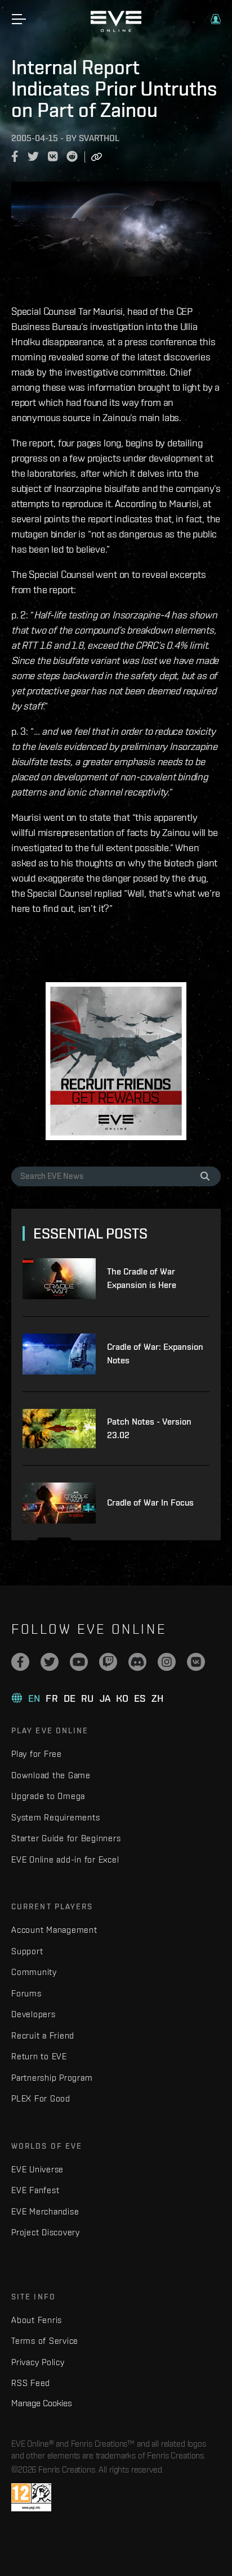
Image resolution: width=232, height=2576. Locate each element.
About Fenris (37, 2320)
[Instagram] (167, 1662)
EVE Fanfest (35, 2190)
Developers (34, 2014)
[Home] (116, 29)
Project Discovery (46, 2232)
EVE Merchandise (45, 2211)
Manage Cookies (42, 2403)
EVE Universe (37, 2169)
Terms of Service (45, 2341)
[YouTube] (79, 1662)
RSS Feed (31, 2383)
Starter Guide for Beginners (66, 1838)
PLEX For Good (41, 2098)
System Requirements (55, 1817)
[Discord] (137, 1662)
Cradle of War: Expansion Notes (155, 1353)
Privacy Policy (38, 2362)
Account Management (54, 1930)
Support (27, 1951)
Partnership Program (52, 2078)
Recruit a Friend (43, 2035)
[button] (216, 19)
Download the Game (51, 1775)
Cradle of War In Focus (150, 1502)
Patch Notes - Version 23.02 (149, 1428)
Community (34, 1972)
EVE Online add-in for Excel (65, 1859)
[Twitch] (108, 1662)
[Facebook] (20, 1662)
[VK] (196, 1662)
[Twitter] (50, 1662)
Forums (26, 1993)
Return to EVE (39, 2056)
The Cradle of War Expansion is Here (142, 1278)
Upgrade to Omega (48, 1796)
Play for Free (37, 1754)
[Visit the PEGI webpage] (31, 2497)
